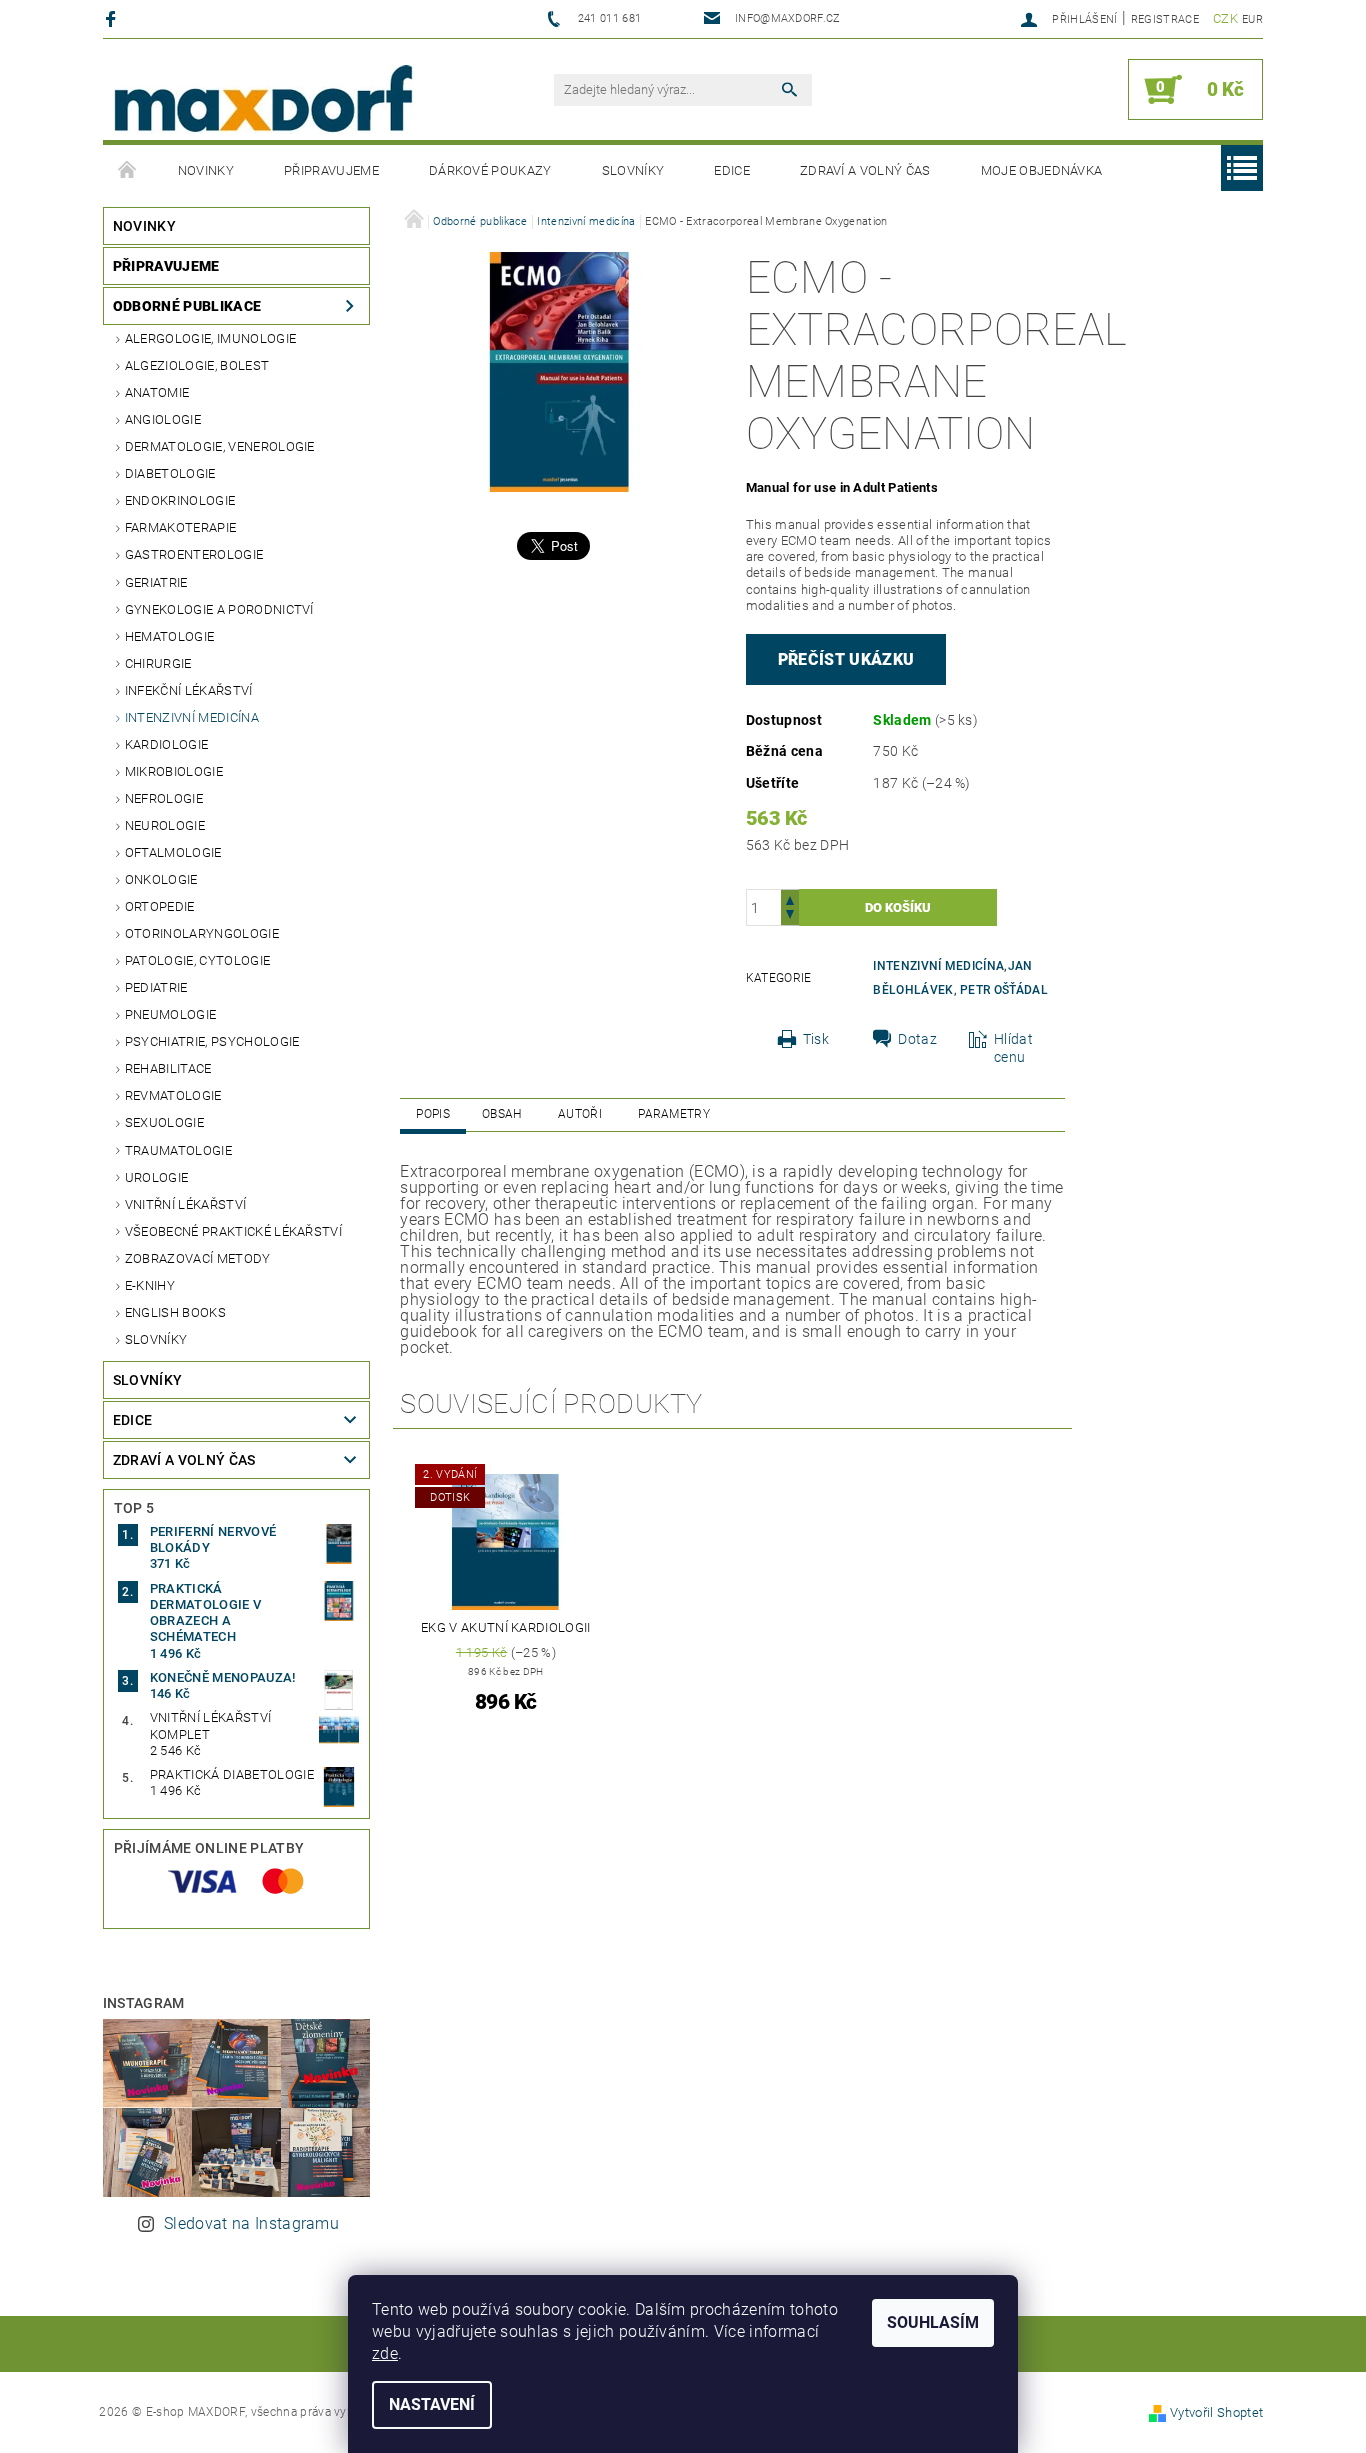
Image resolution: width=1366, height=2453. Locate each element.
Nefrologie (164, 798)
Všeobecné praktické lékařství (233, 1231)
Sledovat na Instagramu (251, 2223)
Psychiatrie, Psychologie (212, 1041)
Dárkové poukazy (490, 170)
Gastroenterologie (194, 554)
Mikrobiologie (174, 771)
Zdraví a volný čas (865, 170)
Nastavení (432, 2404)
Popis (433, 1114)
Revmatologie (173, 1095)
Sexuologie (164, 1122)
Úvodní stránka (128, 171)
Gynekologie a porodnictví (219, 609)
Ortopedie (160, 906)
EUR (1252, 19)
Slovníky (633, 170)
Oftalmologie (173, 852)
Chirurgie (158, 663)
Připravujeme (331, 170)
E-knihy (150, 1285)
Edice (732, 170)
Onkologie (161, 879)
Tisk (816, 1039)
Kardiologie (167, 744)
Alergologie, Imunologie (210, 338)
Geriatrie (156, 582)
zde (385, 2353)
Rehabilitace (168, 1068)
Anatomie (157, 392)
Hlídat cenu (1013, 1048)
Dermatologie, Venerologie (220, 446)
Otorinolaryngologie (202, 933)
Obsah (502, 1114)
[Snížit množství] (790, 916)
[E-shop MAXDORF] (263, 99)
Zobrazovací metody (198, 1258)
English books (175, 1312)
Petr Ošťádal (1004, 990)
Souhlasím (933, 2322)
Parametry (674, 1114)
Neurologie (165, 825)
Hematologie (170, 636)
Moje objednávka (1042, 170)
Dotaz (917, 1039)
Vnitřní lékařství (185, 1204)
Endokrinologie (180, 500)
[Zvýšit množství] (790, 898)
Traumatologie (178, 1150)
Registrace (1165, 19)
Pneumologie (171, 1014)
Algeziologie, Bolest (197, 365)
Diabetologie (170, 473)
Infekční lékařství (189, 690)
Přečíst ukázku (846, 659)
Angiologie (163, 419)
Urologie (157, 1177)
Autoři (580, 1114)
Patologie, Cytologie (197, 960)
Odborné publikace (187, 306)
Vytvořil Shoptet (1216, 2412)
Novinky (206, 170)
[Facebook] (113, 18)
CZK (1225, 18)
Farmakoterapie (180, 527)
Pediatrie (156, 987)
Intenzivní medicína (192, 717)
